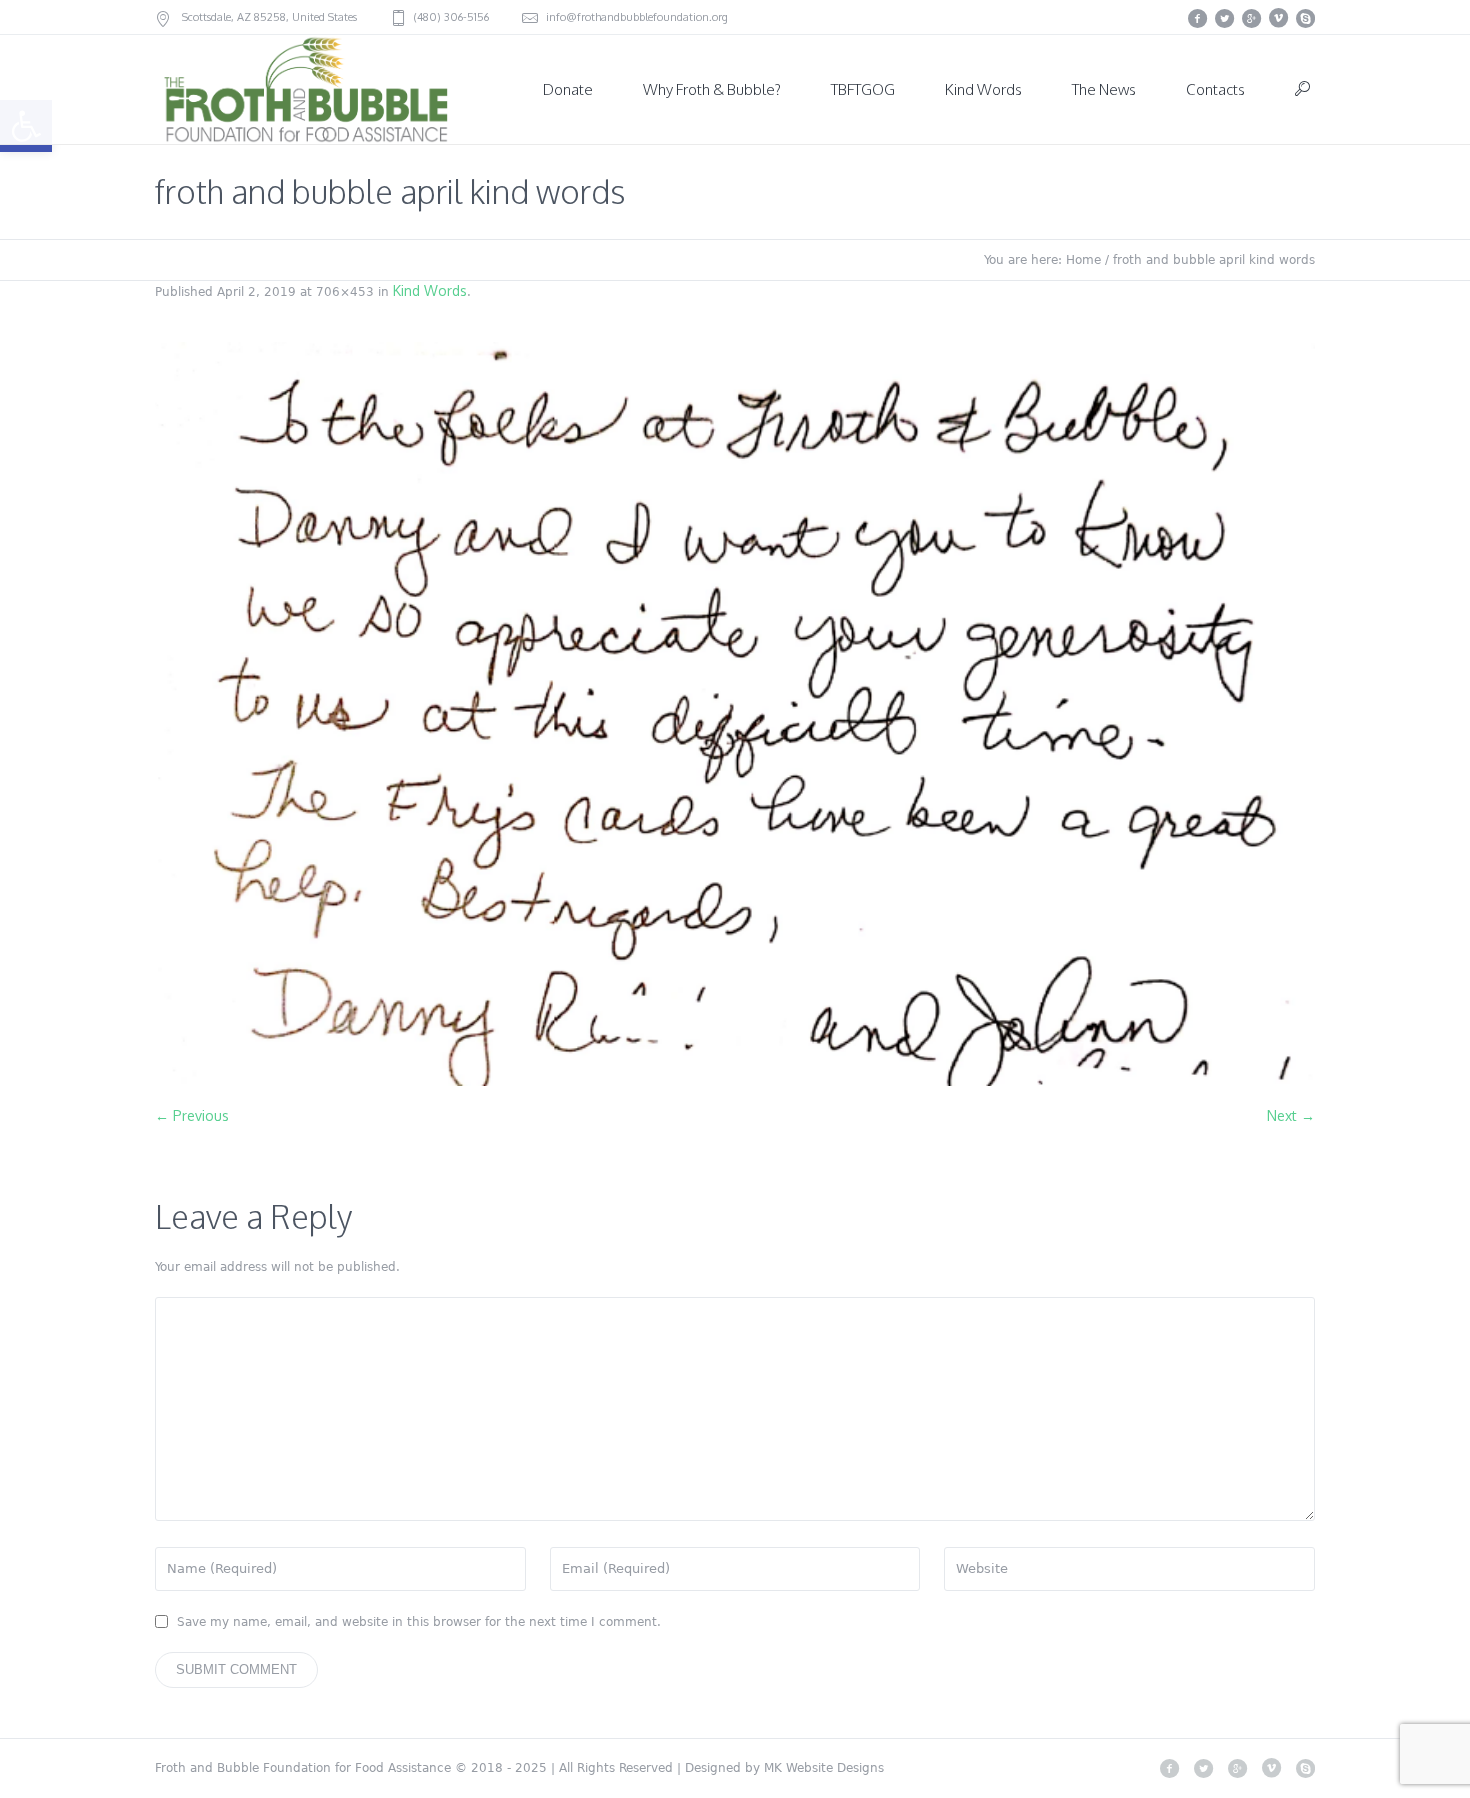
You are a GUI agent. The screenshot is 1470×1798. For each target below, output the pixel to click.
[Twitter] (1224, 18)
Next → (1291, 1115)
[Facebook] (1197, 18)
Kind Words (430, 290)
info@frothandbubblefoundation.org (637, 17)
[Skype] (1305, 18)
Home (1083, 260)
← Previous (192, 1115)
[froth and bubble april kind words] (735, 714)
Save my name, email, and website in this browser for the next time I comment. (419, 1622)
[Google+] (1251, 18)
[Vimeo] (1278, 18)
